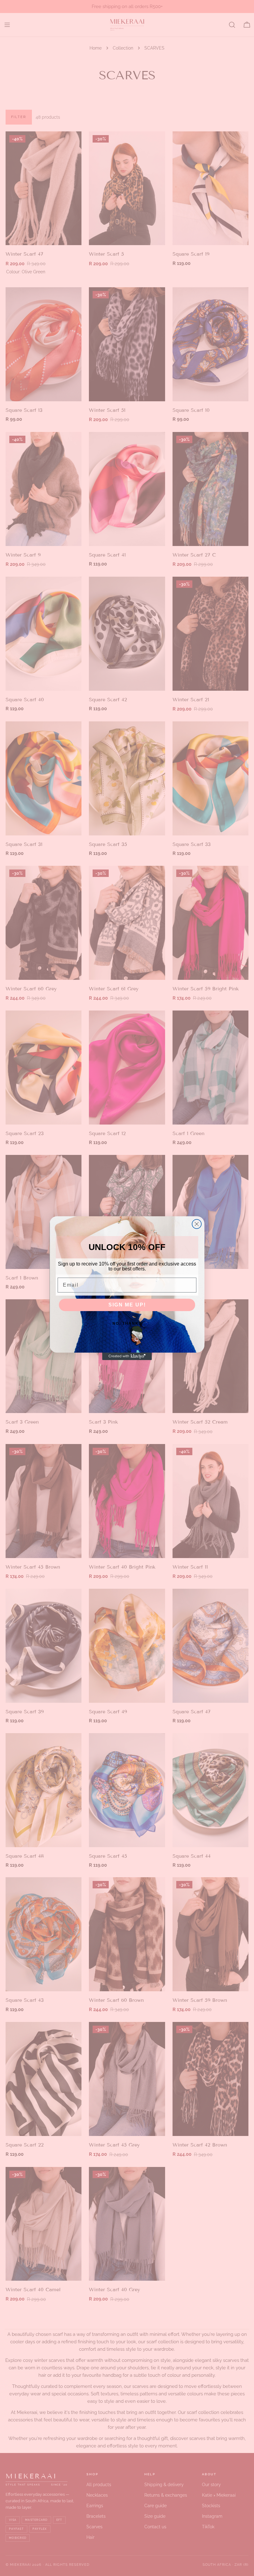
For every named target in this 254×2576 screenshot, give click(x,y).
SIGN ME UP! (127, 1305)
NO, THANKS (127, 1323)
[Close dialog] (197, 1224)
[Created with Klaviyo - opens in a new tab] (127, 1356)
